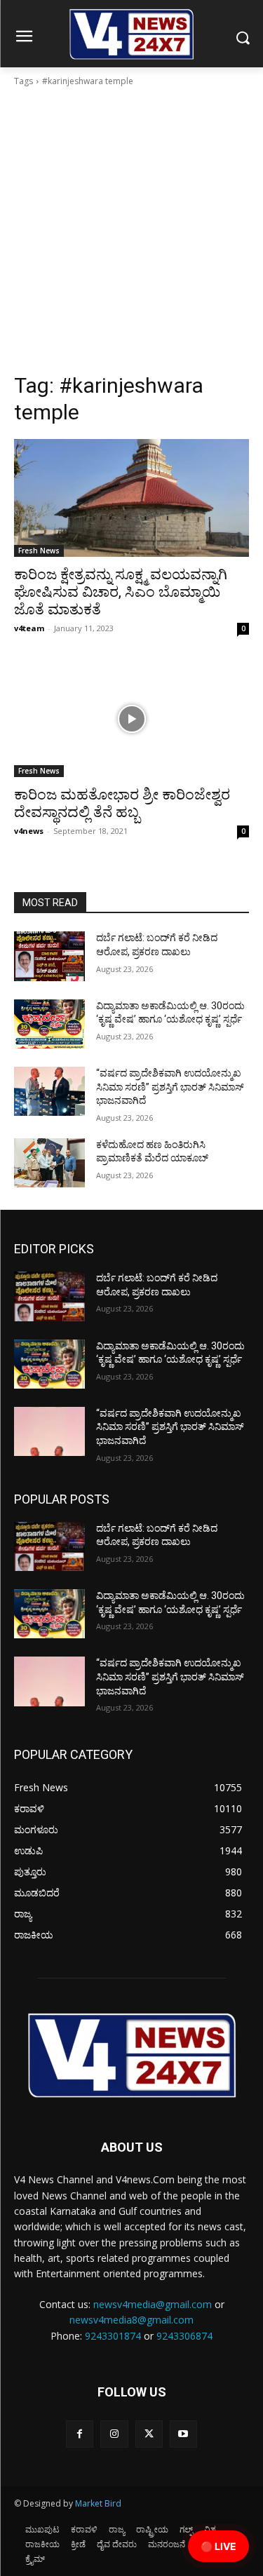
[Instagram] (114, 2434)
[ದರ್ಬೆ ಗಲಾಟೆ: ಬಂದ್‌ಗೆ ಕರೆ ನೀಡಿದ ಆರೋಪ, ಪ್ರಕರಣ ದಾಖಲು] (49, 956)
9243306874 (184, 2336)
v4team (29, 628)
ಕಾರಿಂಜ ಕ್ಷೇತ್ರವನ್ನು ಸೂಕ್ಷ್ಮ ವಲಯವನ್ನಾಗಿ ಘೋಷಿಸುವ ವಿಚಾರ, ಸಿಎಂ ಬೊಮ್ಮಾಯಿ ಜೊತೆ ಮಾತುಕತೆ (121, 592)
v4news (29, 831)
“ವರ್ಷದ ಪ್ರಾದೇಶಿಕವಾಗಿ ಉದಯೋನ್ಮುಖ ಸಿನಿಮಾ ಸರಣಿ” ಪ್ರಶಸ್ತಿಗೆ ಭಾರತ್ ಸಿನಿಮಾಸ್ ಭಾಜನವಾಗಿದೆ (170, 1087)
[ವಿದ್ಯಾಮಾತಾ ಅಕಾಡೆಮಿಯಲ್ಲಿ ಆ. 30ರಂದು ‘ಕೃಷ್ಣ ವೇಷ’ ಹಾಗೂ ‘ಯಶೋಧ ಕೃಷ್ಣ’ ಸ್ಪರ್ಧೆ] (49, 1024)
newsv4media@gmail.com (153, 2304)
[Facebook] (80, 2434)
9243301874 (113, 2336)
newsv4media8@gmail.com (131, 2320)
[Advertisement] (131, 234)
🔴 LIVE (218, 2546)
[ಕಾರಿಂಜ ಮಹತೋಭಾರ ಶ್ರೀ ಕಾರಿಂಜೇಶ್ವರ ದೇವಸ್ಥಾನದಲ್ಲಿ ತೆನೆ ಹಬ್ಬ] (131, 719)
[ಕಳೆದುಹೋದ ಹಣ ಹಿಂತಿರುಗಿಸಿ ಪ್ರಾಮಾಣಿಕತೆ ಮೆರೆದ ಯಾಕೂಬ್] (49, 1163)
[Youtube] (183, 2434)
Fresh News (39, 551)
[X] (149, 2434)
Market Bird (98, 2503)
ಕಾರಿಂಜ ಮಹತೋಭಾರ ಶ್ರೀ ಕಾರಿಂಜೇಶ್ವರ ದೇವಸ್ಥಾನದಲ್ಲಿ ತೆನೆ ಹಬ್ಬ (122, 803)
